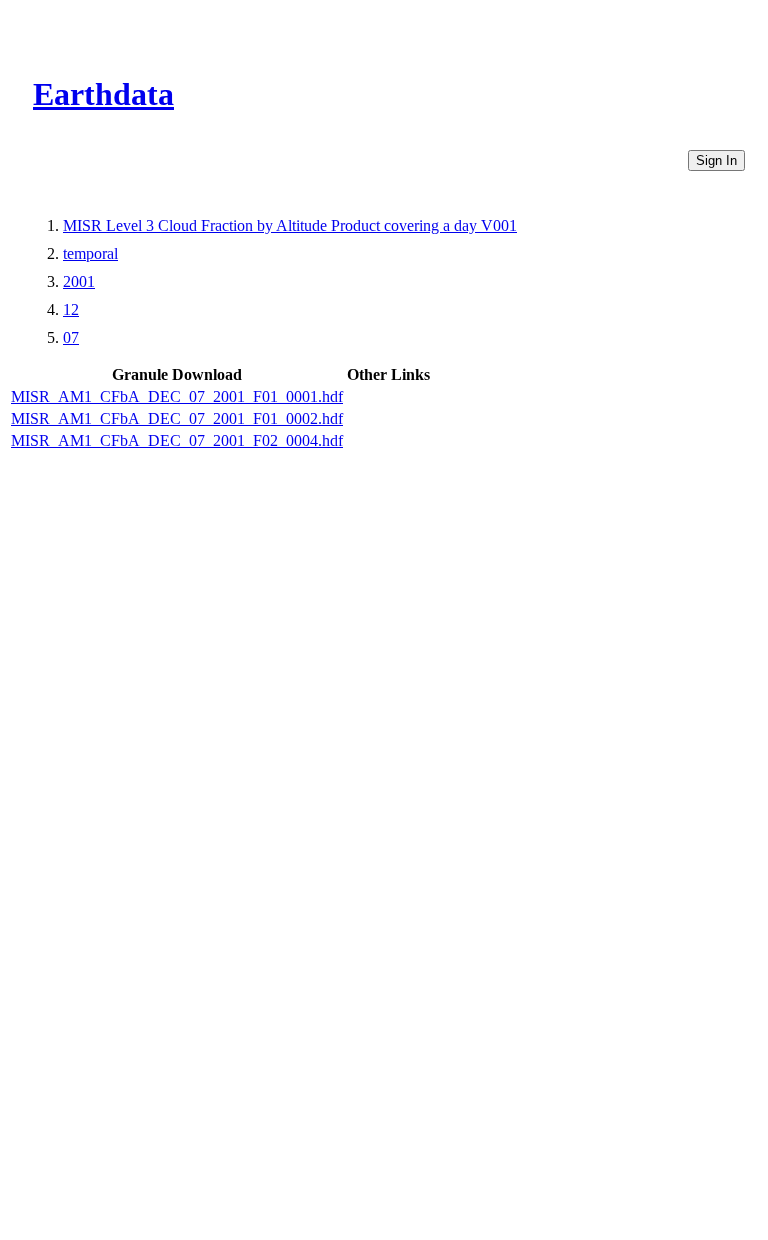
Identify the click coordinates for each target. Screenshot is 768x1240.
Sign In (716, 160)
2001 (79, 281)
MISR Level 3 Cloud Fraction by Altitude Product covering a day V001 (290, 225)
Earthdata (103, 94)
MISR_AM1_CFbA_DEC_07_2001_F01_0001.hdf (177, 396)
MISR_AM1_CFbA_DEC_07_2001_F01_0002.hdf (177, 418)
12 (71, 309)
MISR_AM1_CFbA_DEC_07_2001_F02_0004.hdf (177, 440)
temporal (90, 253)
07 (71, 337)
